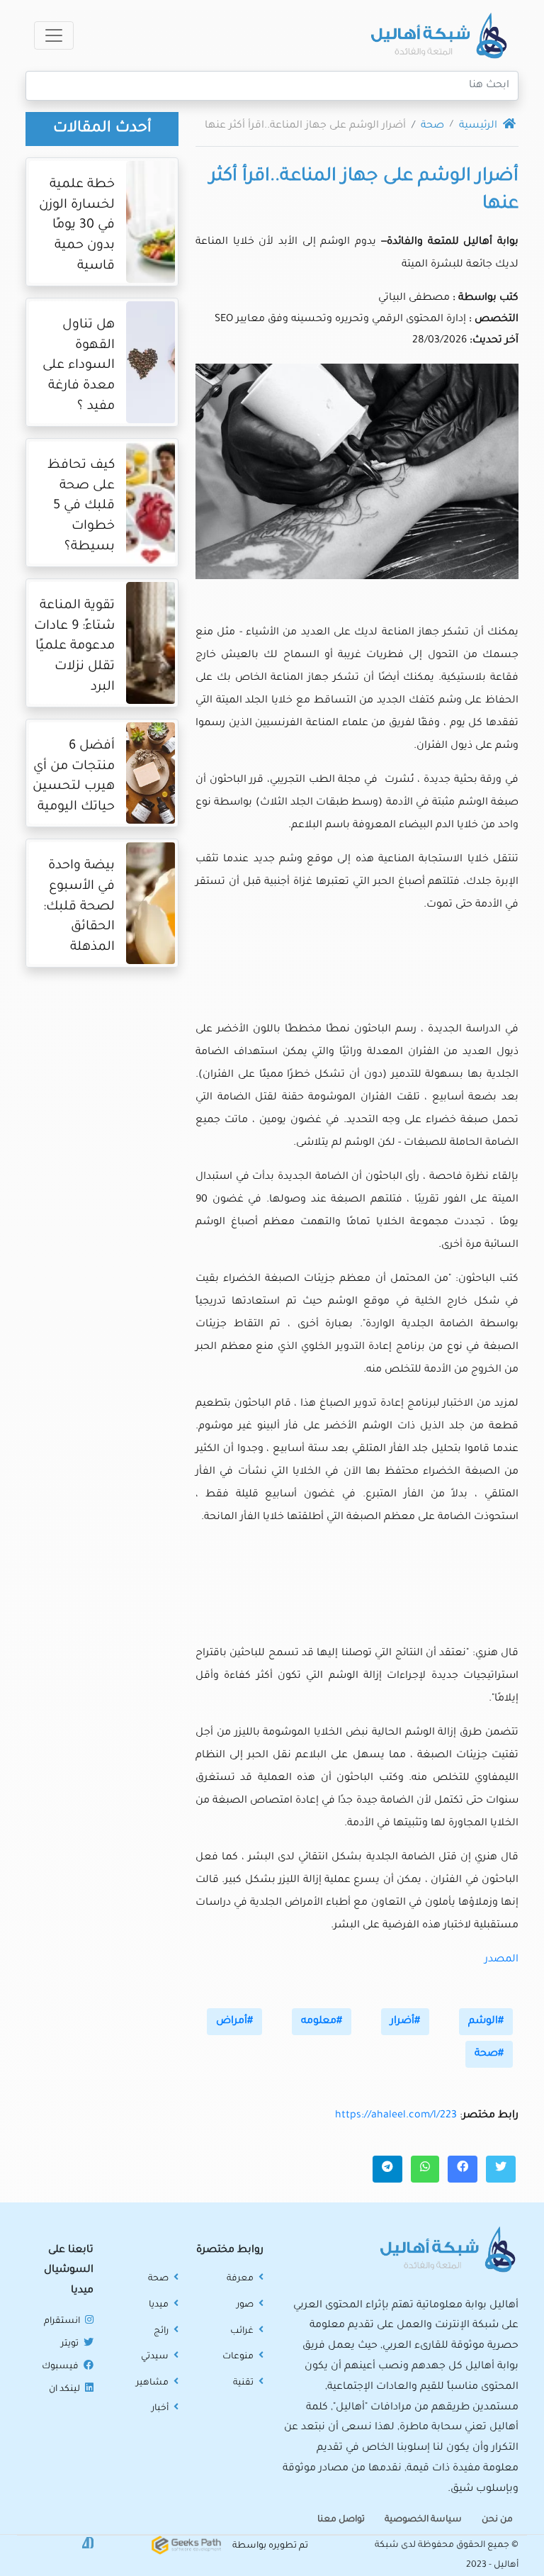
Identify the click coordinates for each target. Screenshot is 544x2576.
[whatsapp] (425, 2169)
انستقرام (63, 2322)
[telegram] (387, 2169)
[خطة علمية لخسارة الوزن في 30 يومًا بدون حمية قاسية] (151, 225)
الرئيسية (480, 126)
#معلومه (322, 2022)
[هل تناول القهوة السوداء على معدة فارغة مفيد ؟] (151, 366)
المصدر (501, 1960)
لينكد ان (66, 2390)
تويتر (71, 2344)
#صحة (489, 2054)
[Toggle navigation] (54, 35)
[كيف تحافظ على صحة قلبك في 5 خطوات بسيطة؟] (151, 506)
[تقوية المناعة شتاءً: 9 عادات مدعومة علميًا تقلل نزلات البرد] (151, 646)
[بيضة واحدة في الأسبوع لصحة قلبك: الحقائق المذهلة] (151, 907)
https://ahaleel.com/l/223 (396, 2116)
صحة (432, 126)
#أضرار (405, 2022)
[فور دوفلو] (88, 2544)
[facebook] (463, 2169)
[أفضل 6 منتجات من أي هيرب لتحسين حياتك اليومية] (151, 777)
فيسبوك (61, 2367)
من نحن (497, 2520)
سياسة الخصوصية (423, 2520)
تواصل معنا (341, 2520)
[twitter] (501, 2169)
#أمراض (234, 2022)
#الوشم (486, 2022)
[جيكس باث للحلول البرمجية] (186, 2546)
